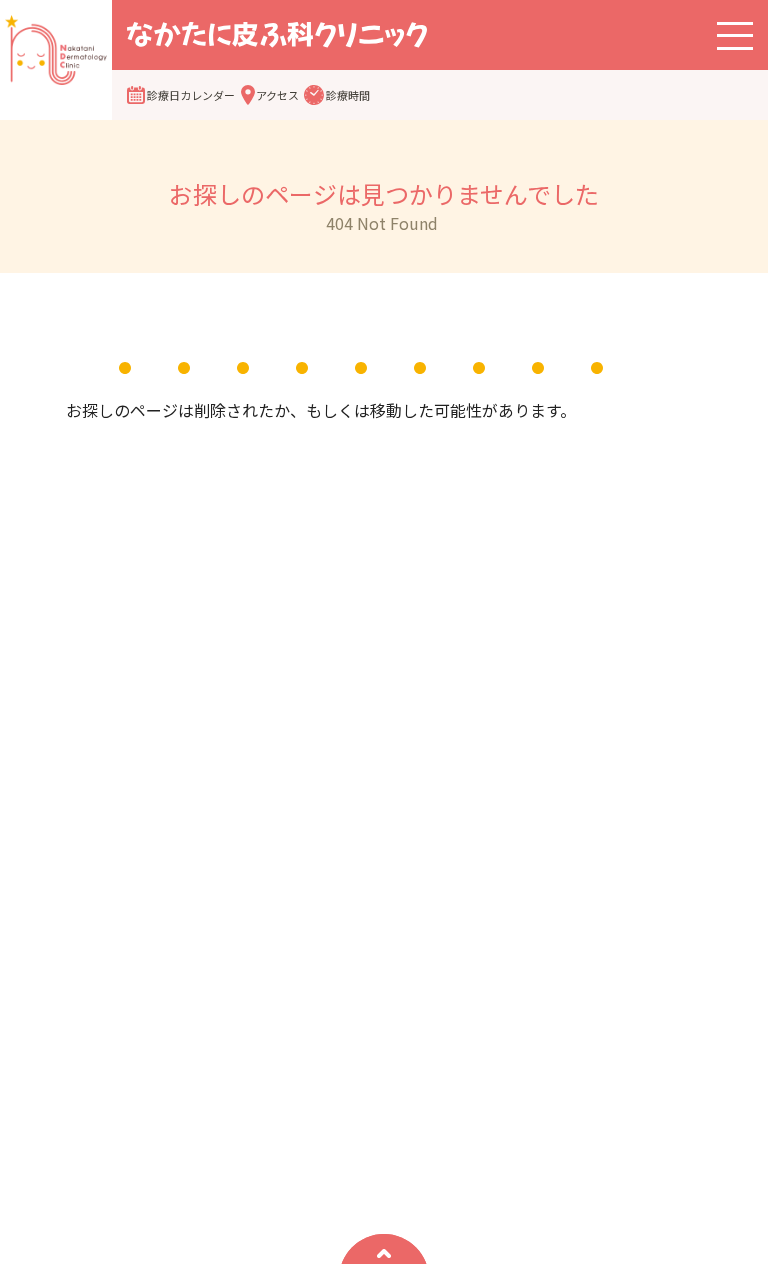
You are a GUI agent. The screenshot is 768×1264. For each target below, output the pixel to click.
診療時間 (348, 95)
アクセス (277, 95)
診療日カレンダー (191, 95)
